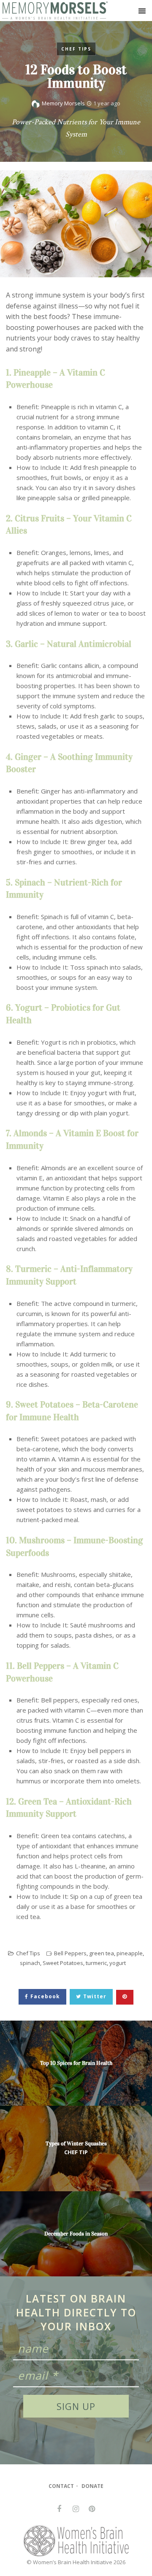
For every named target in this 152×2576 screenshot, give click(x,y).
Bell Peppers (70, 1953)
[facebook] (59, 2509)
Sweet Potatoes (63, 1963)
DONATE (92, 2486)
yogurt (118, 1963)
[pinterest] (92, 2509)
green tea (102, 1953)
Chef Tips (76, 49)
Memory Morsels (63, 103)
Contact (61, 2486)
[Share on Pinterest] (125, 1997)
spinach (30, 1963)
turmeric (96, 1963)
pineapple (130, 1953)
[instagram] (76, 2509)
